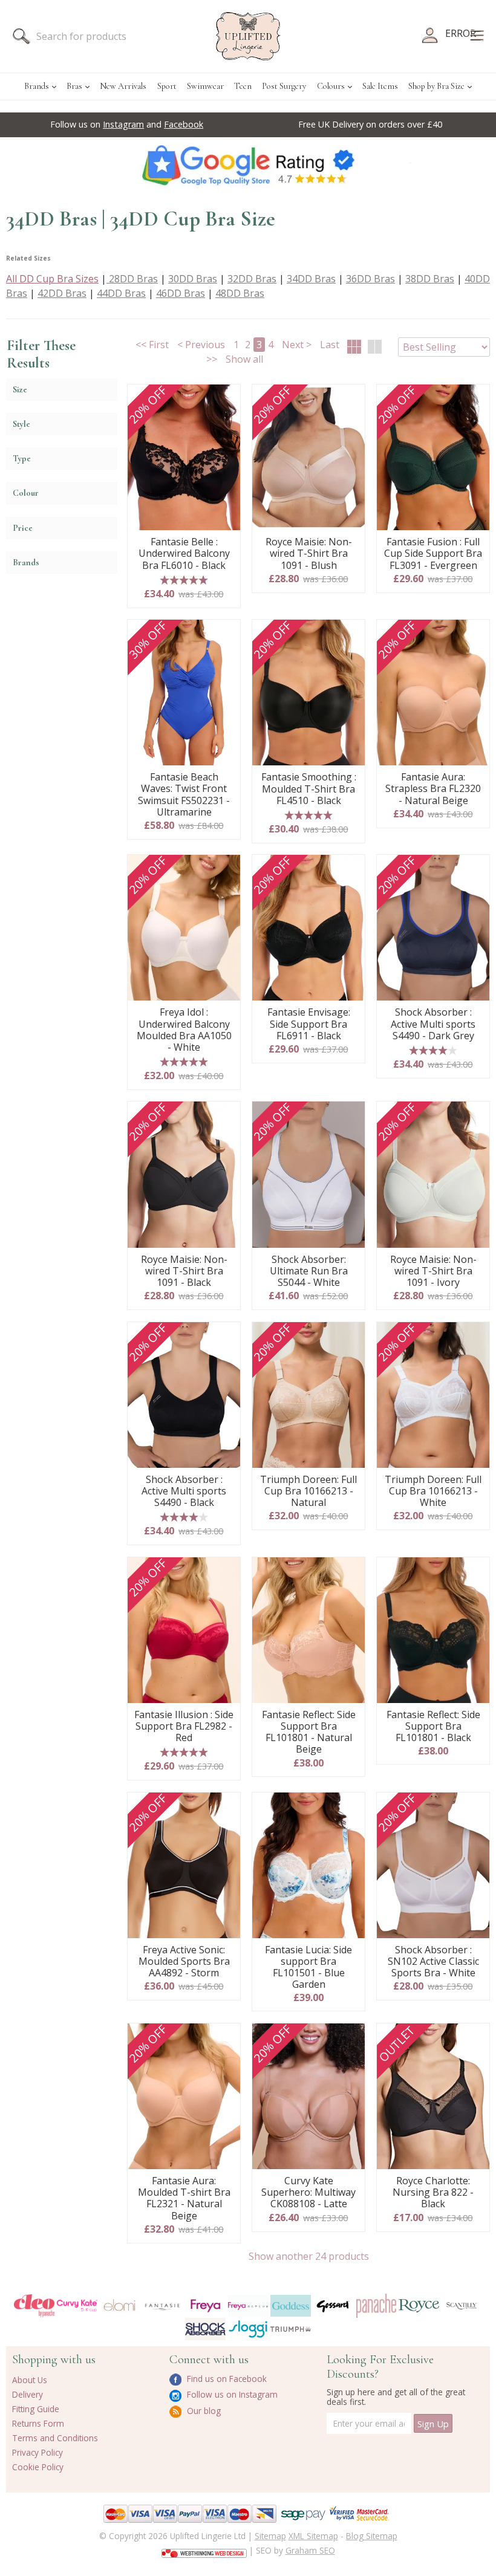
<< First (152, 345)
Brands (37, 86)
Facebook (184, 124)
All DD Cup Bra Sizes (52, 279)
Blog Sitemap (372, 2536)
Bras (74, 86)
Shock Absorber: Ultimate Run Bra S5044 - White (309, 1271)
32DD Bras (252, 279)
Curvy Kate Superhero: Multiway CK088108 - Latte (308, 2193)
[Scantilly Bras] (462, 2306)
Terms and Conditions (55, 2438)
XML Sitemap (313, 2536)
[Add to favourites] (227, 398)
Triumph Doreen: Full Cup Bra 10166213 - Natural (308, 1491)
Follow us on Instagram (231, 2394)
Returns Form (38, 2423)
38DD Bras (430, 279)
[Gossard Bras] (334, 2306)
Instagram (123, 124)
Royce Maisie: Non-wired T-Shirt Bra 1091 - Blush (309, 554)
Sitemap (270, 2536)
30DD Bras (193, 279)
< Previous (201, 345)
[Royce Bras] (419, 2305)
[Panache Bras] (377, 2306)
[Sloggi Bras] (248, 2329)
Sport (167, 86)
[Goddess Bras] (291, 2306)
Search (21, 36)
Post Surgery (284, 86)
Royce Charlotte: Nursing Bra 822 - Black (433, 2193)
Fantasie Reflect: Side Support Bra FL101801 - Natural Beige (309, 1732)
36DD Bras (370, 279)
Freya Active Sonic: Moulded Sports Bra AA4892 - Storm (184, 1962)
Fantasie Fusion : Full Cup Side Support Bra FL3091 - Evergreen (433, 554)
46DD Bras (181, 293)
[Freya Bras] (205, 2305)
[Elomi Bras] (120, 2306)
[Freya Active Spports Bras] (248, 2306)
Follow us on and (127, 124)
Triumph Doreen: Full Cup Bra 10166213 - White (433, 1491)
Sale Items (380, 86)
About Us (30, 2380)
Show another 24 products (309, 2256)
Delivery (28, 2394)
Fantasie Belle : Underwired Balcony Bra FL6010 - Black (184, 554)
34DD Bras (311, 279)
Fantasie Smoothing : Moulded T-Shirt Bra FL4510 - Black (309, 789)
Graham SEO (310, 2550)
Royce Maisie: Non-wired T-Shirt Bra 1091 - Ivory (433, 1271)
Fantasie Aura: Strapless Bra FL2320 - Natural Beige (433, 789)
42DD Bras (62, 293)
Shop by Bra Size (436, 86)
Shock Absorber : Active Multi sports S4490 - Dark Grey (433, 1024)
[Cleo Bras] (34, 2305)
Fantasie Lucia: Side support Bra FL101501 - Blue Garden (308, 1968)
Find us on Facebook (226, 2379)
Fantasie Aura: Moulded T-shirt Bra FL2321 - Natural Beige (184, 2198)
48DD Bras (240, 293)
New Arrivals (123, 86)
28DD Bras (132, 279)
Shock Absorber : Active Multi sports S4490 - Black (184, 1491)
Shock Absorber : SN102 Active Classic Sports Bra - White (433, 1962)
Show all (244, 359)
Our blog (203, 2411)
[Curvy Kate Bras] (77, 2305)
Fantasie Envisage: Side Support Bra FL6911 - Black (309, 1024)
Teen (243, 86)
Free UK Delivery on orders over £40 (370, 124)
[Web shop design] (204, 2549)
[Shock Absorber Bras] (205, 2329)
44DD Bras (121, 293)
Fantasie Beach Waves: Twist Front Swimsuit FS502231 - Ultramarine (184, 795)
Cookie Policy (38, 2467)
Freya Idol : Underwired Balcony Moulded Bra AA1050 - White (184, 1030)
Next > (297, 345)
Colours (331, 86)
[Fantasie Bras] (162, 2305)
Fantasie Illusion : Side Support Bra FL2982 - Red (184, 1727)
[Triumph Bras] (291, 2328)
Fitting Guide (36, 2409)
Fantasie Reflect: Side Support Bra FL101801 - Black (433, 1727)
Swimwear (205, 86)
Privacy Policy (38, 2452)
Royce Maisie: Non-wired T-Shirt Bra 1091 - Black (184, 1271)
